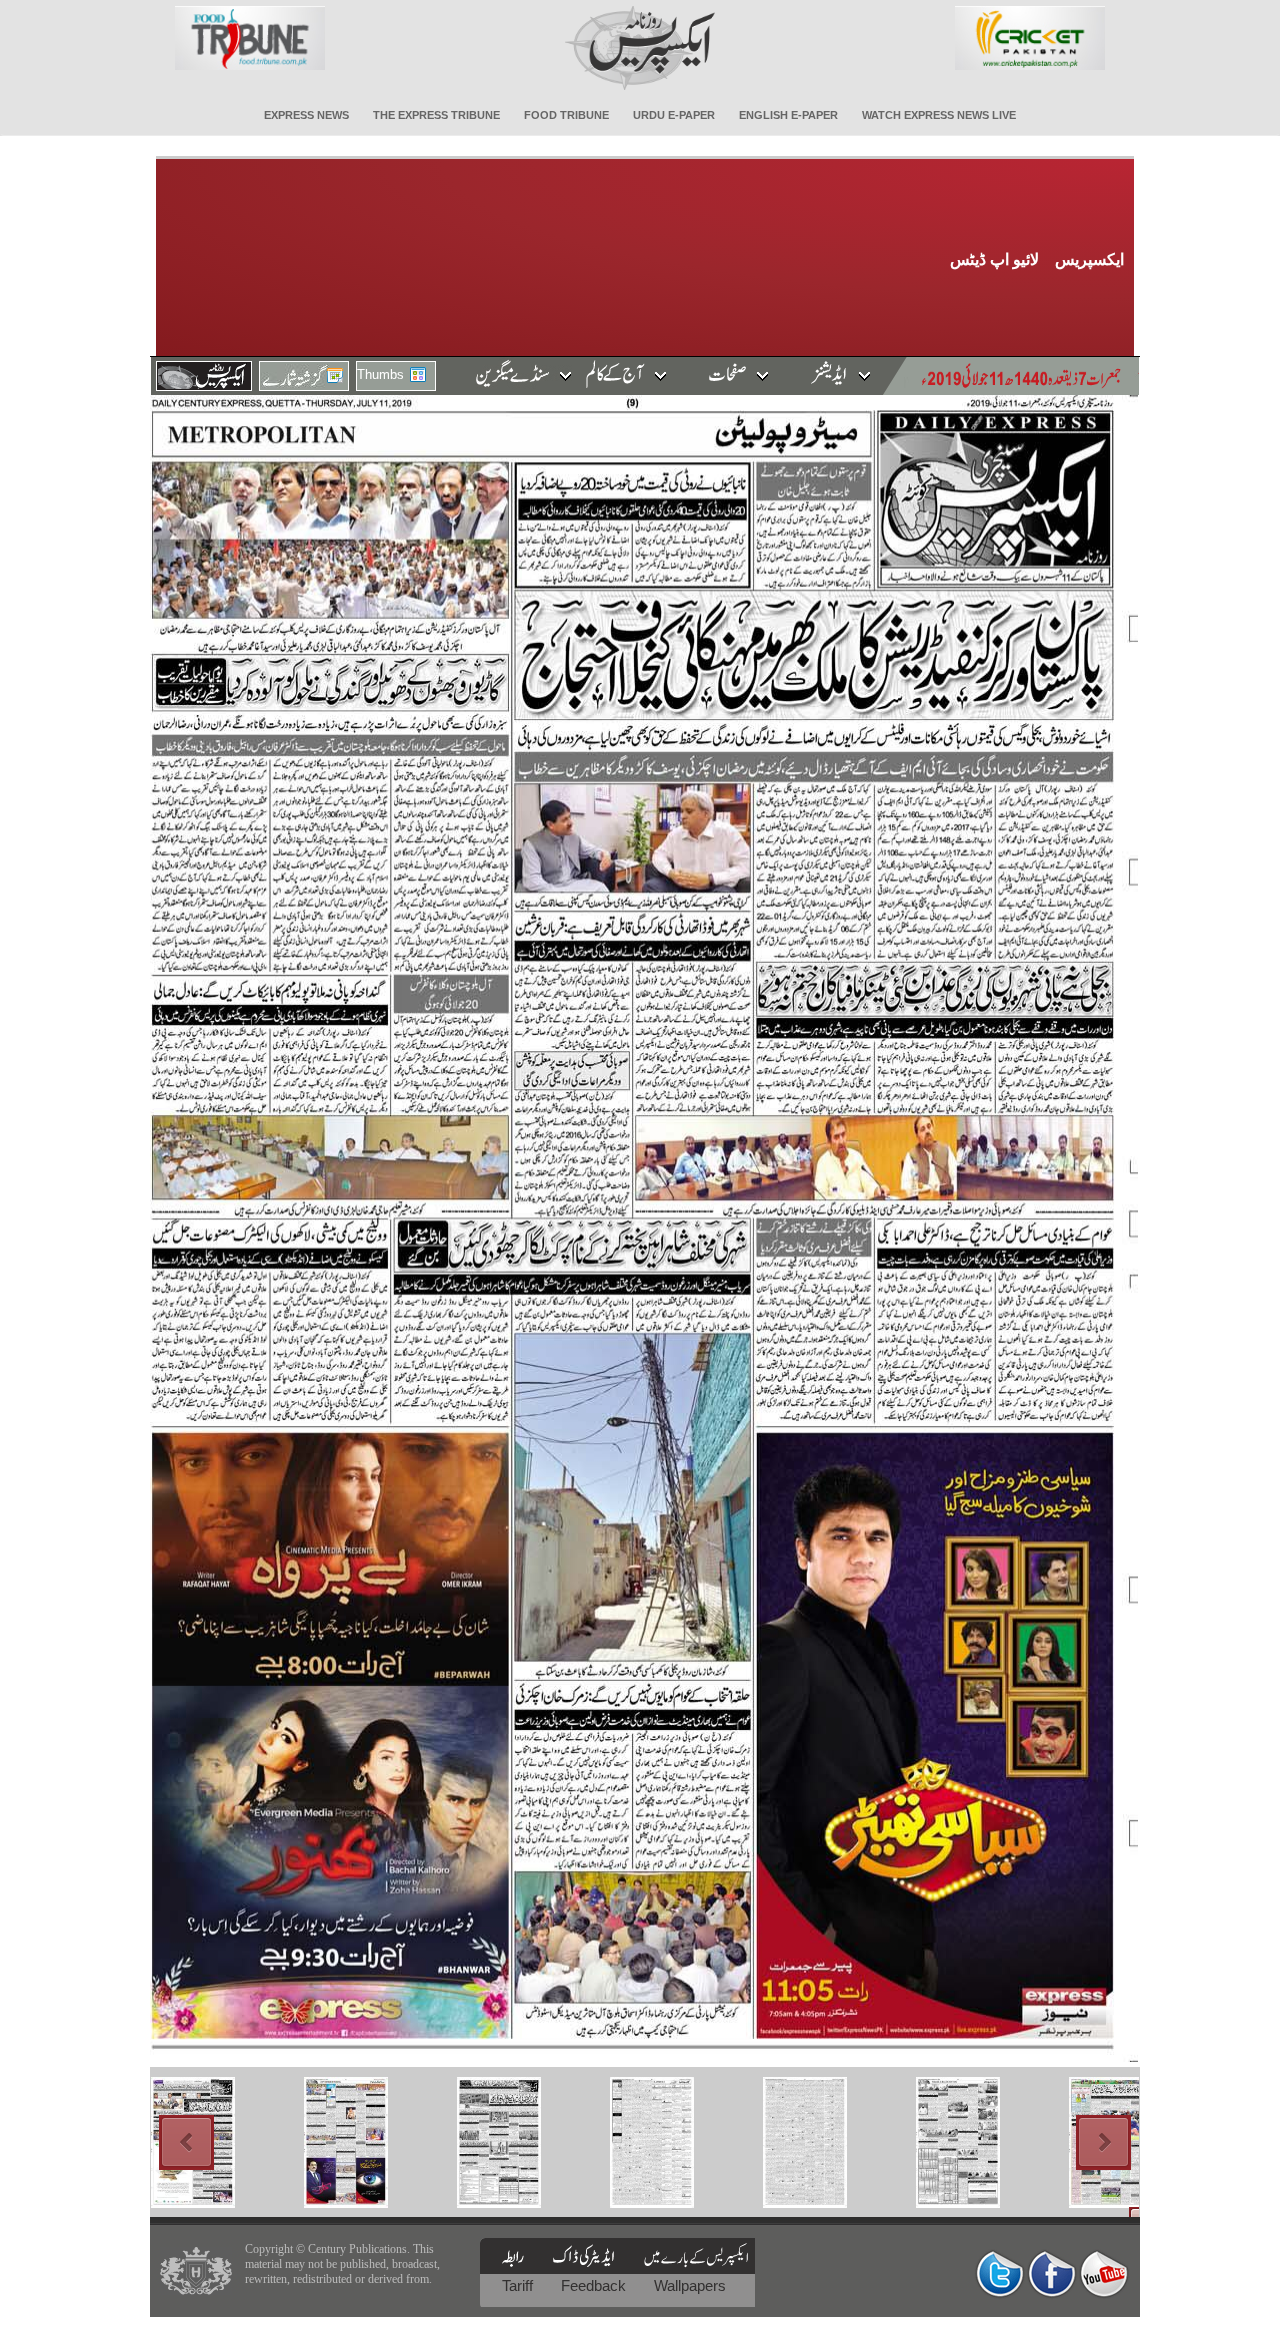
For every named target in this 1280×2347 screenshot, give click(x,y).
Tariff (519, 2285)
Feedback (595, 2285)
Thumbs (380, 374)
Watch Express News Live (939, 115)
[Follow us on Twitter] (1000, 2273)
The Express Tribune (436, 115)
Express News (306, 115)
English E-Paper (788, 115)
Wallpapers (690, 2285)
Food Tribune (566, 115)
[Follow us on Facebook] (1052, 2273)
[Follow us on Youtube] (1104, 2273)
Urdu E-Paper (674, 115)
